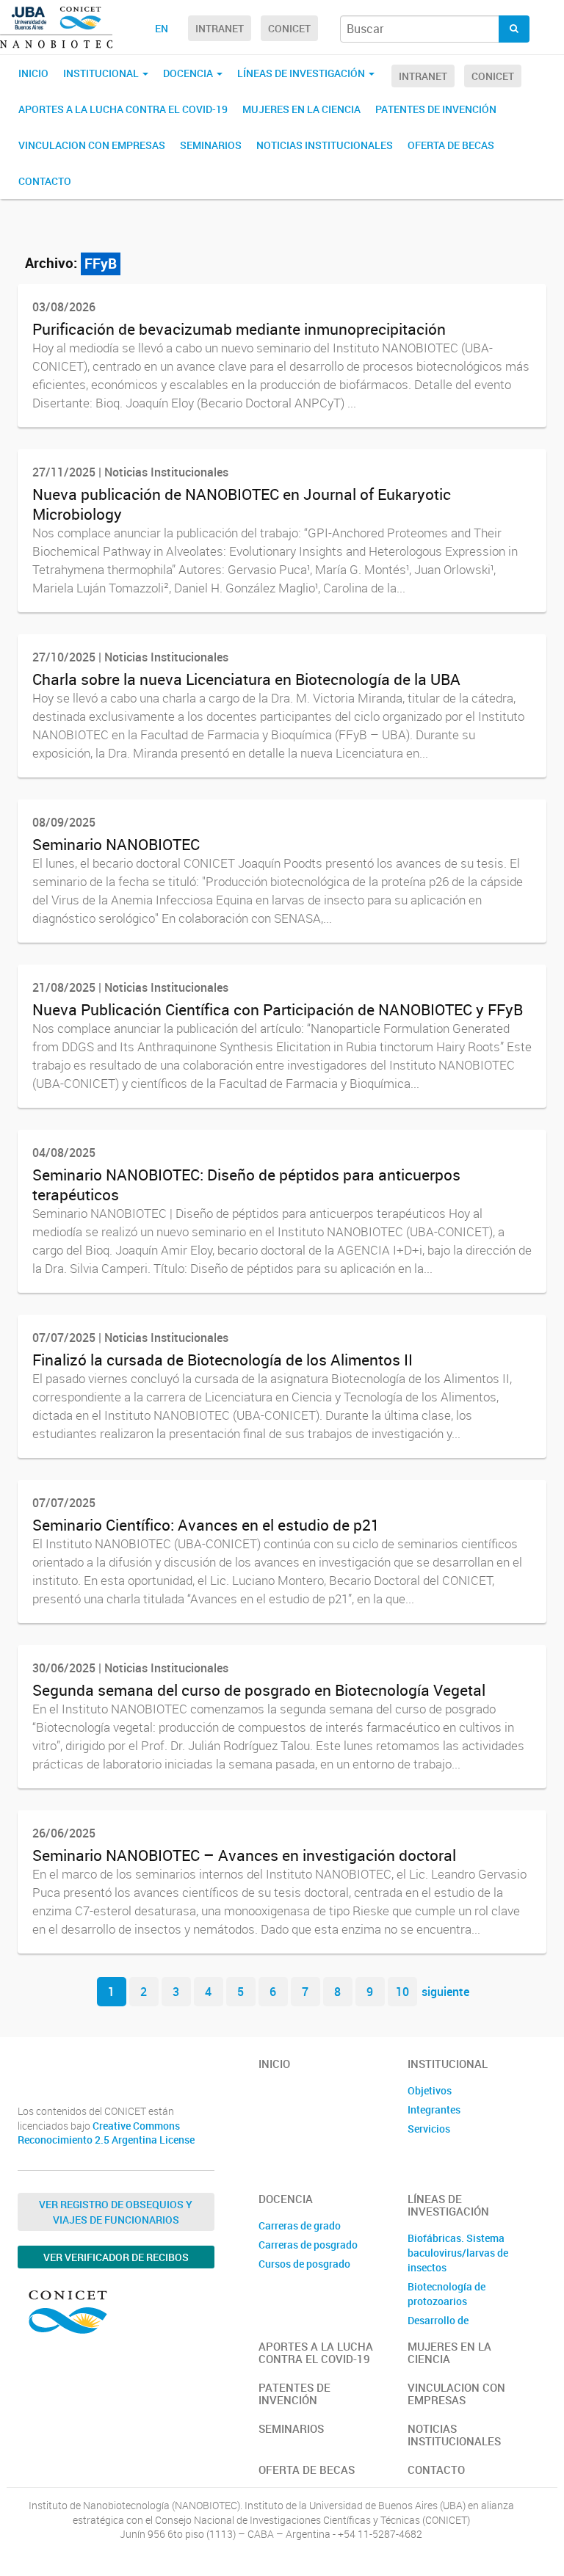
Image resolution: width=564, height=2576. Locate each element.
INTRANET (220, 28)
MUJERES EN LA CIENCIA (301, 109)
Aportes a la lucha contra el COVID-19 (123, 109)
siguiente (445, 1992)
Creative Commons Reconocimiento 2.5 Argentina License (106, 2133)
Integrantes (434, 2109)
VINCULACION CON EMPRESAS (92, 145)
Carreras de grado (300, 2225)
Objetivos (430, 2090)
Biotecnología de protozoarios (446, 2294)
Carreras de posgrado (308, 2245)
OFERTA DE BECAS (451, 145)
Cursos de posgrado (304, 2264)
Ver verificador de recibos (116, 2257)
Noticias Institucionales (325, 145)
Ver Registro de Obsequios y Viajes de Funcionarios (116, 2212)
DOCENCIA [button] (189, 73)
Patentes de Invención (436, 109)
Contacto (45, 181)
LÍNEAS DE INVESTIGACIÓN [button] (302, 73)
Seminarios (211, 145)
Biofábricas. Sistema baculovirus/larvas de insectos (458, 2253)
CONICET (289, 28)
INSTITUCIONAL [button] (102, 73)
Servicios (429, 2129)
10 (402, 1992)
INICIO (33, 73)
